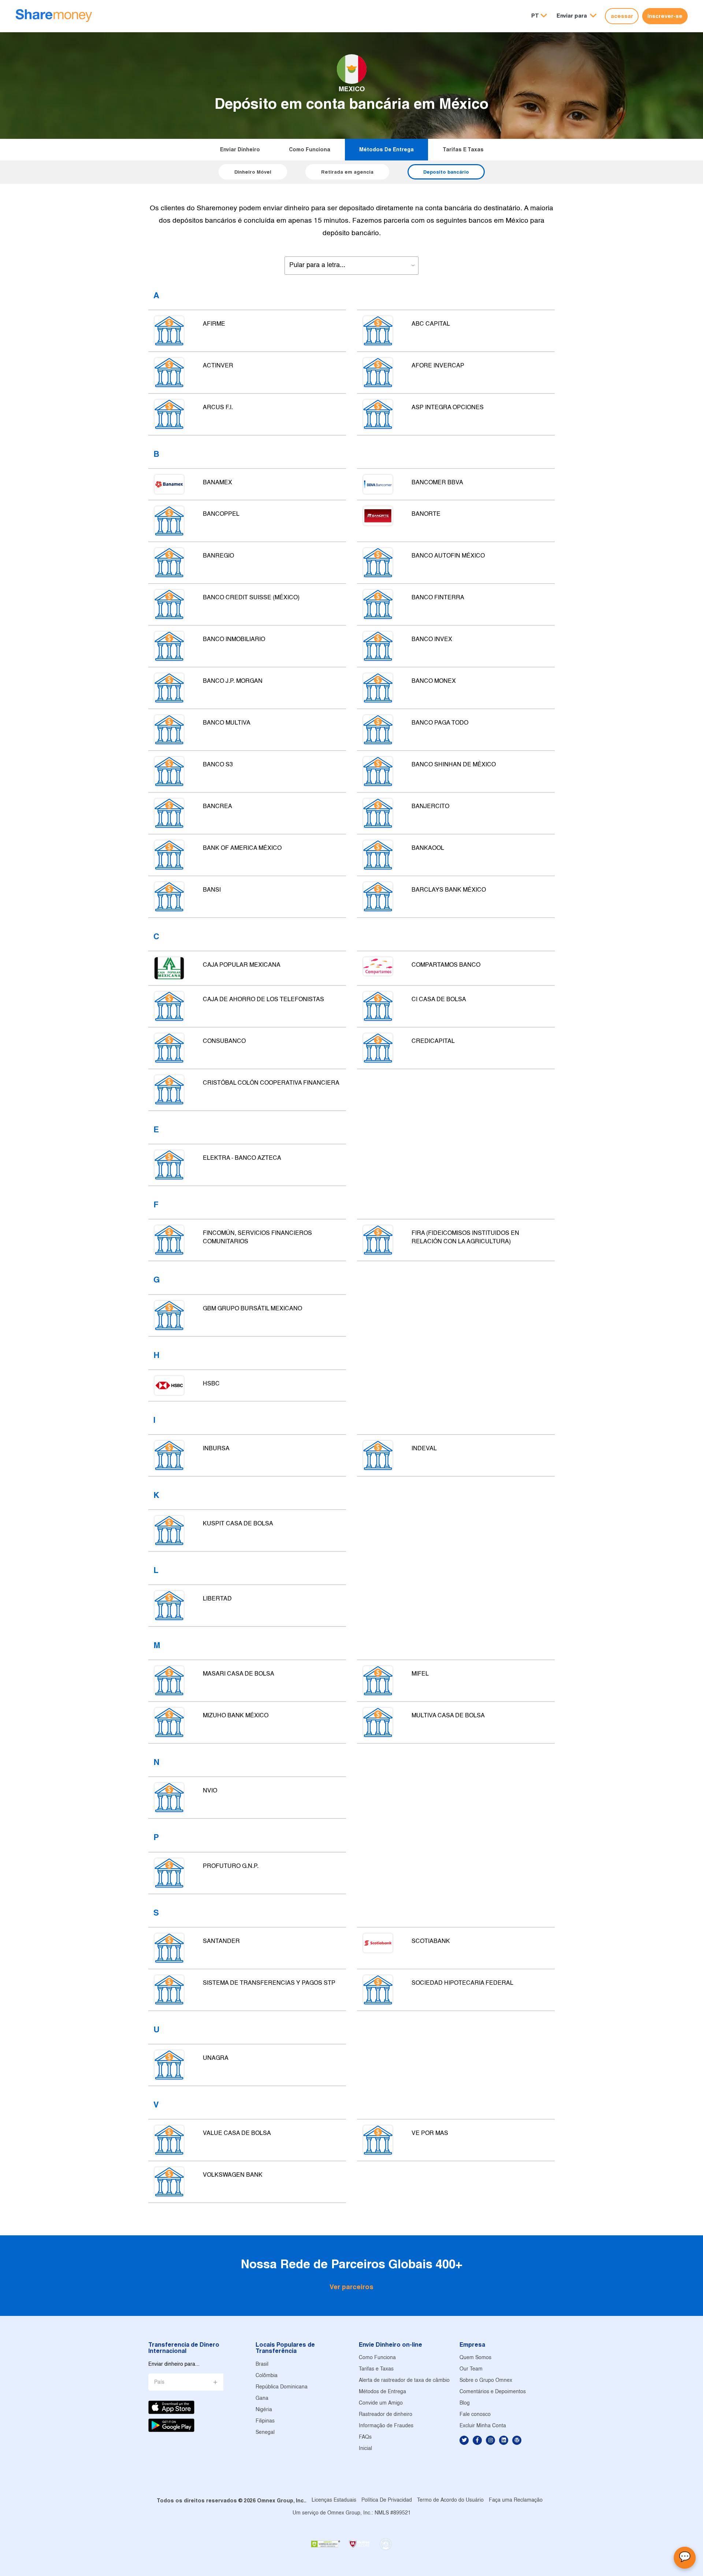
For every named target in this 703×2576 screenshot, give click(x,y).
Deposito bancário (446, 172)
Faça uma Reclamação (516, 2500)
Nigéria (264, 2410)
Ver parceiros (351, 2287)
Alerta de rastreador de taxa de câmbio (404, 2381)
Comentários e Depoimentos (493, 2392)
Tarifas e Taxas (463, 149)
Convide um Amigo (381, 2403)
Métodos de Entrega (386, 149)
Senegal (265, 2433)
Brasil (262, 2364)
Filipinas (265, 2421)
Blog (465, 2403)
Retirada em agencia (347, 172)
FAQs (365, 2437)
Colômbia (267, 2376)
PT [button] (535, 16)
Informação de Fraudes (386, 2426)
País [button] (159, 2382)
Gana (262, 2399)
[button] (576, 16)
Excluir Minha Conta (483, 2426)
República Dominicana (282, 2387)
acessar (622, 16)
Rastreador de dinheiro (386, 2415)
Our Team (471, 2369)
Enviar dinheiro (240, 149)
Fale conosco (475, 2415)
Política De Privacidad (387, 2500)
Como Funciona (310, 149)
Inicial (365, 2449)
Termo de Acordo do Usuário (450, 2500)
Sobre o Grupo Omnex (486, 2381)
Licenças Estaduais (334, 2500)
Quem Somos (475, 2358)
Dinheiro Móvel (253, 172)
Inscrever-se (665, 16)
